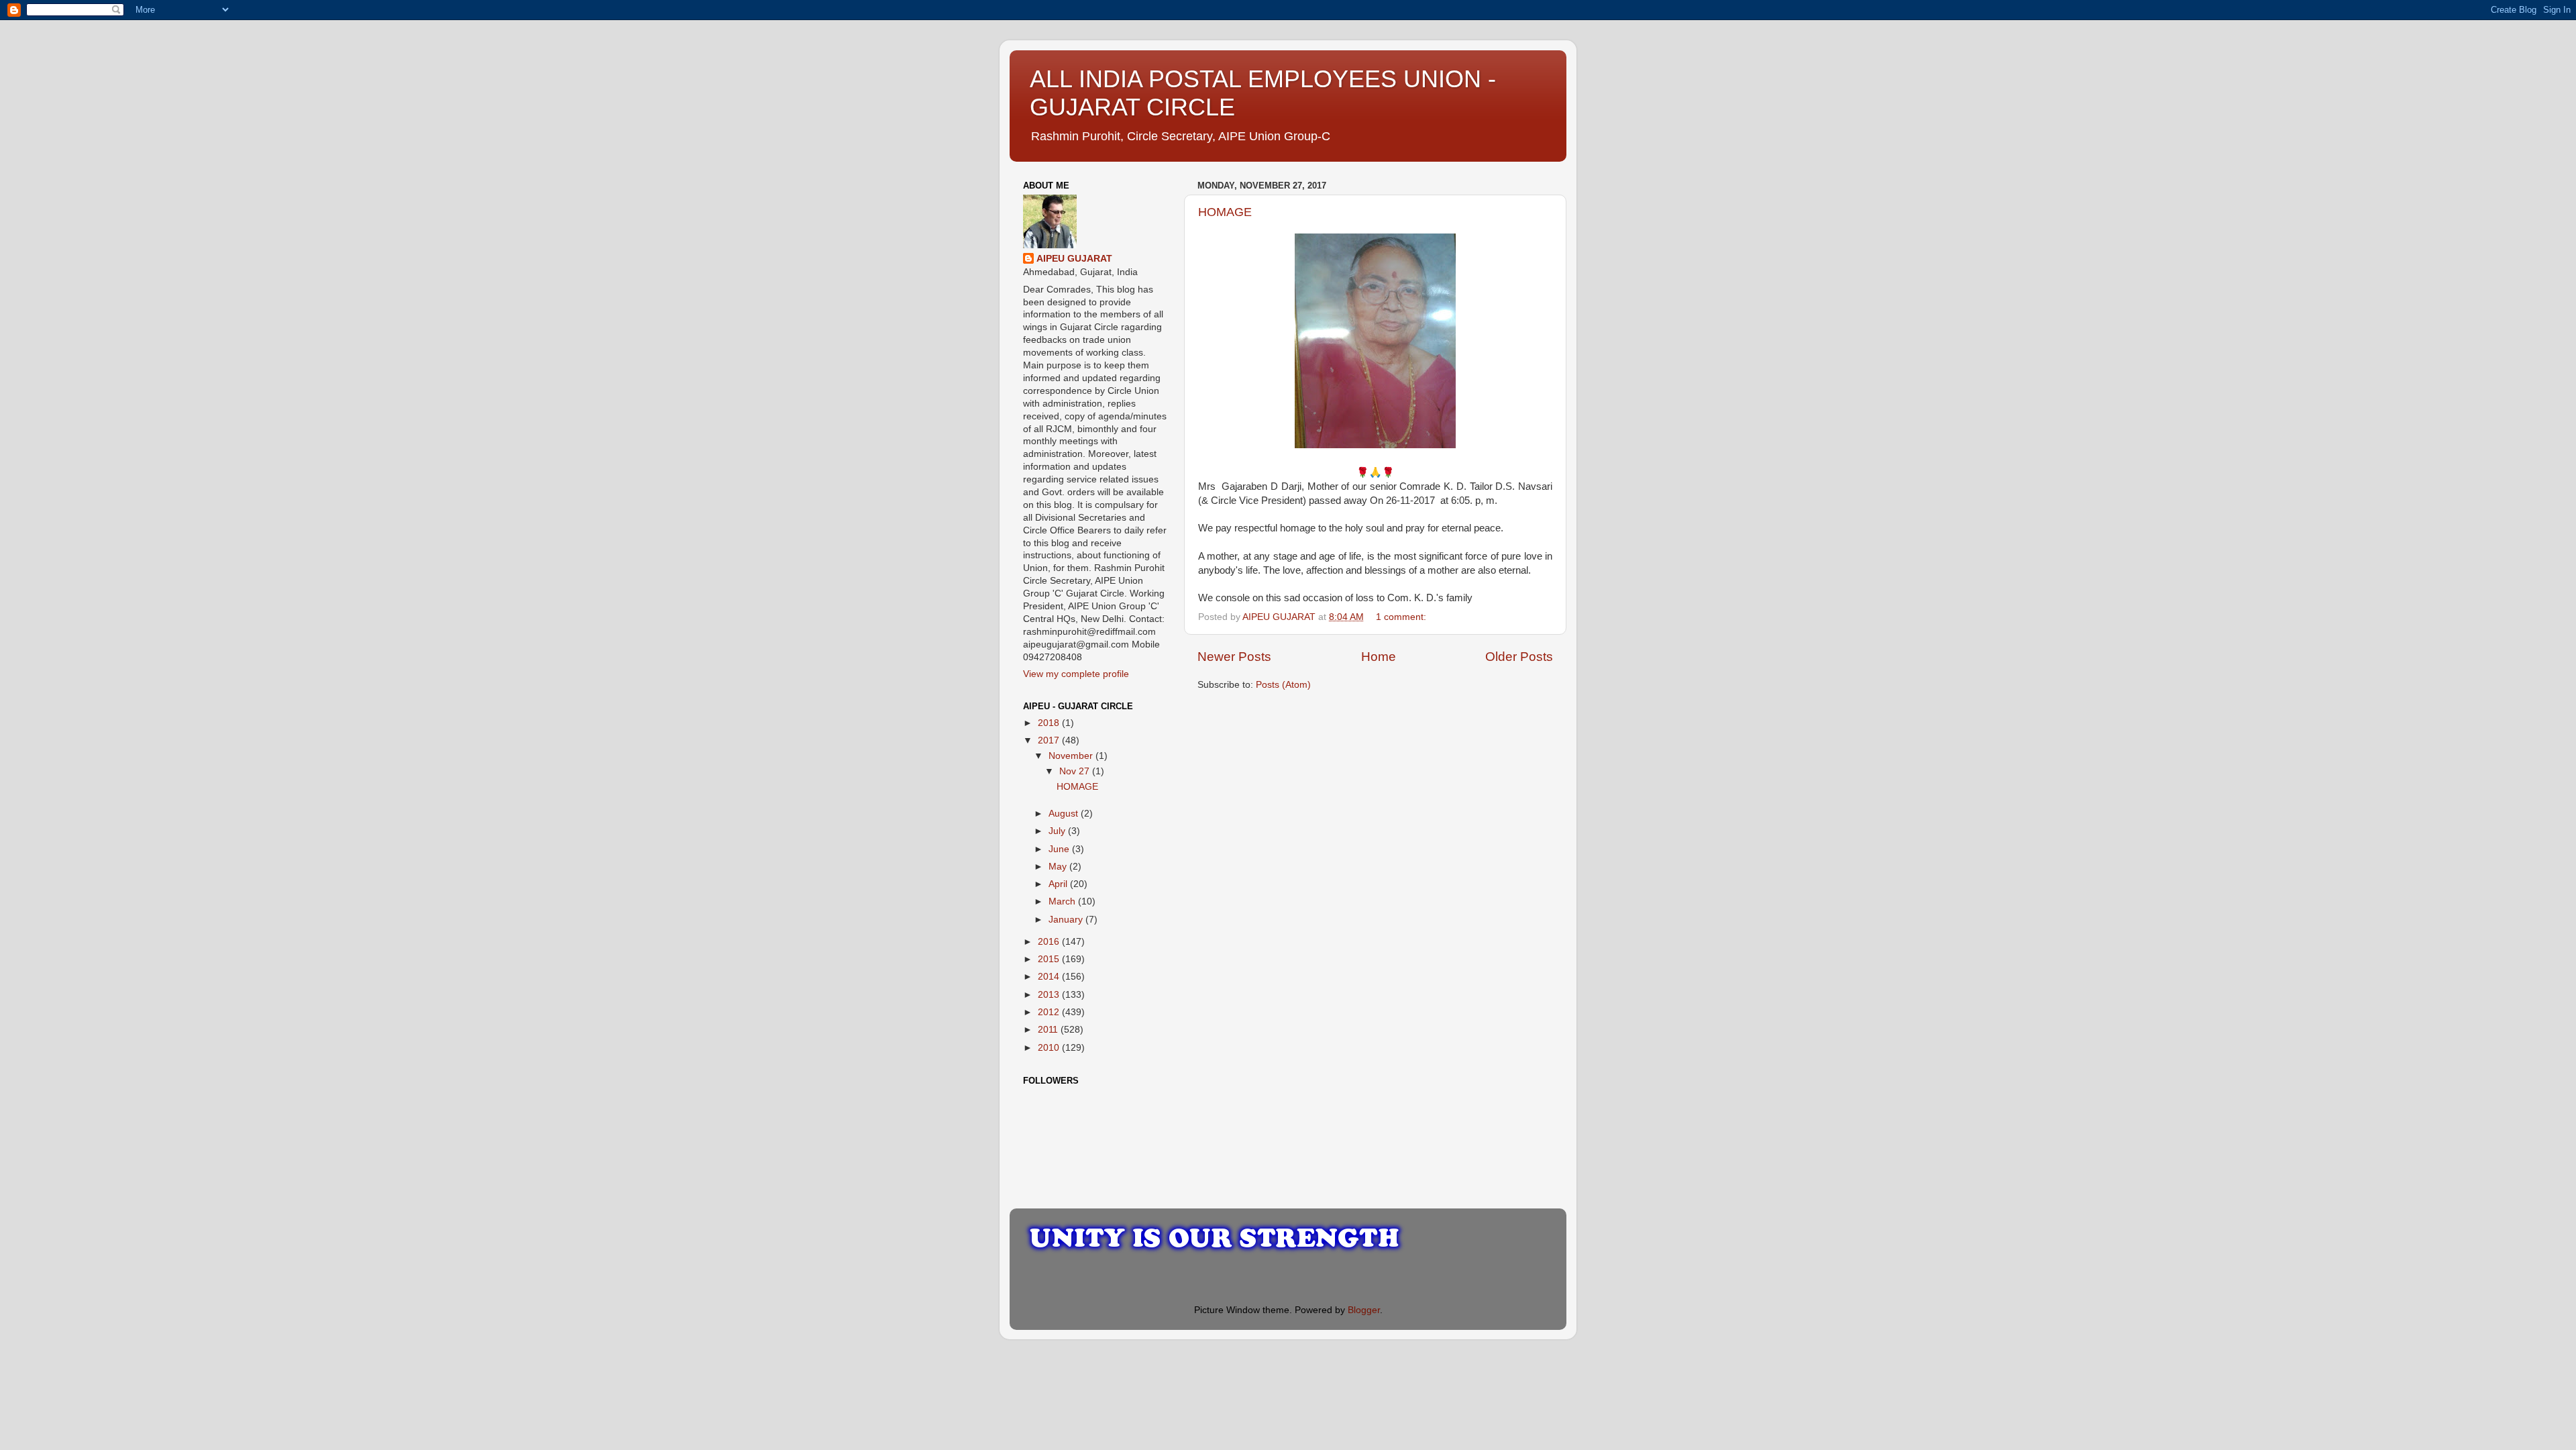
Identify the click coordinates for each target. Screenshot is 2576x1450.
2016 (1050, 942)
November (1072, 756)
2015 (1050, 959)
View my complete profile (1076, 674)
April (1059, 884)
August (1065, 814)
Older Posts (1519, 657)
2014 (1050, 977)
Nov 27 (1076, 771)
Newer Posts (1234, 657)
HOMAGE (1225, 212)
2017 (1050, 740)
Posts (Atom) (1283, 685)
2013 (1050, 995)
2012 (1050, 1012)
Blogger (1364, 1310)
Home (1379, 657)
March (1063, 901)
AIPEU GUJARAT (1074, 259)
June (1060, 849)
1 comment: (1402, 617)
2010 (1050, 1048)
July (1058, 831)
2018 (1050, 723)
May (1059, 867)
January (1067, 920)
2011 (1049, 1030)
